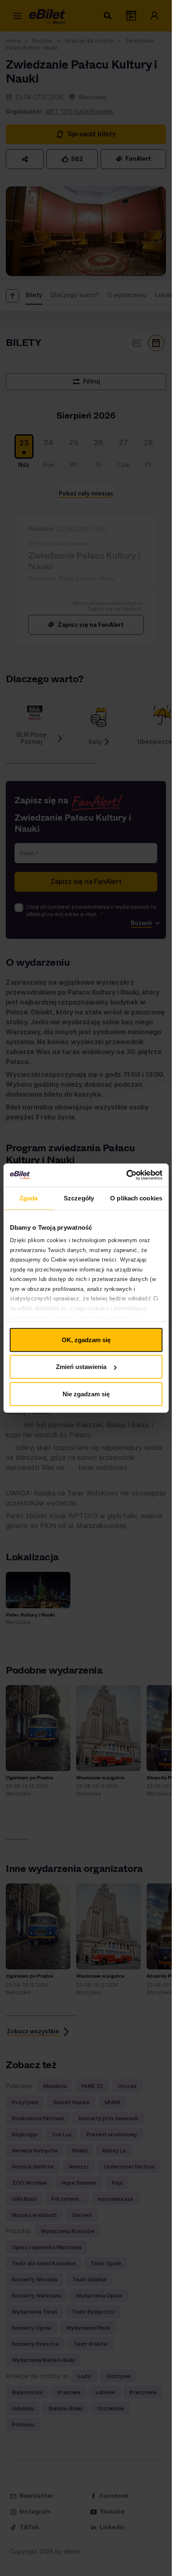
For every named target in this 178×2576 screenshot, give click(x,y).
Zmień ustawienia (81, 1367)
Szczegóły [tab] (79, 1198)
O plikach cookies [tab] (136, 1198)
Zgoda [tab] (29, 1198)
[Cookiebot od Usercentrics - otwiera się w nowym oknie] (126, 1175)
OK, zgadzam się (86, 1339)
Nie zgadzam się (86, 1394)
